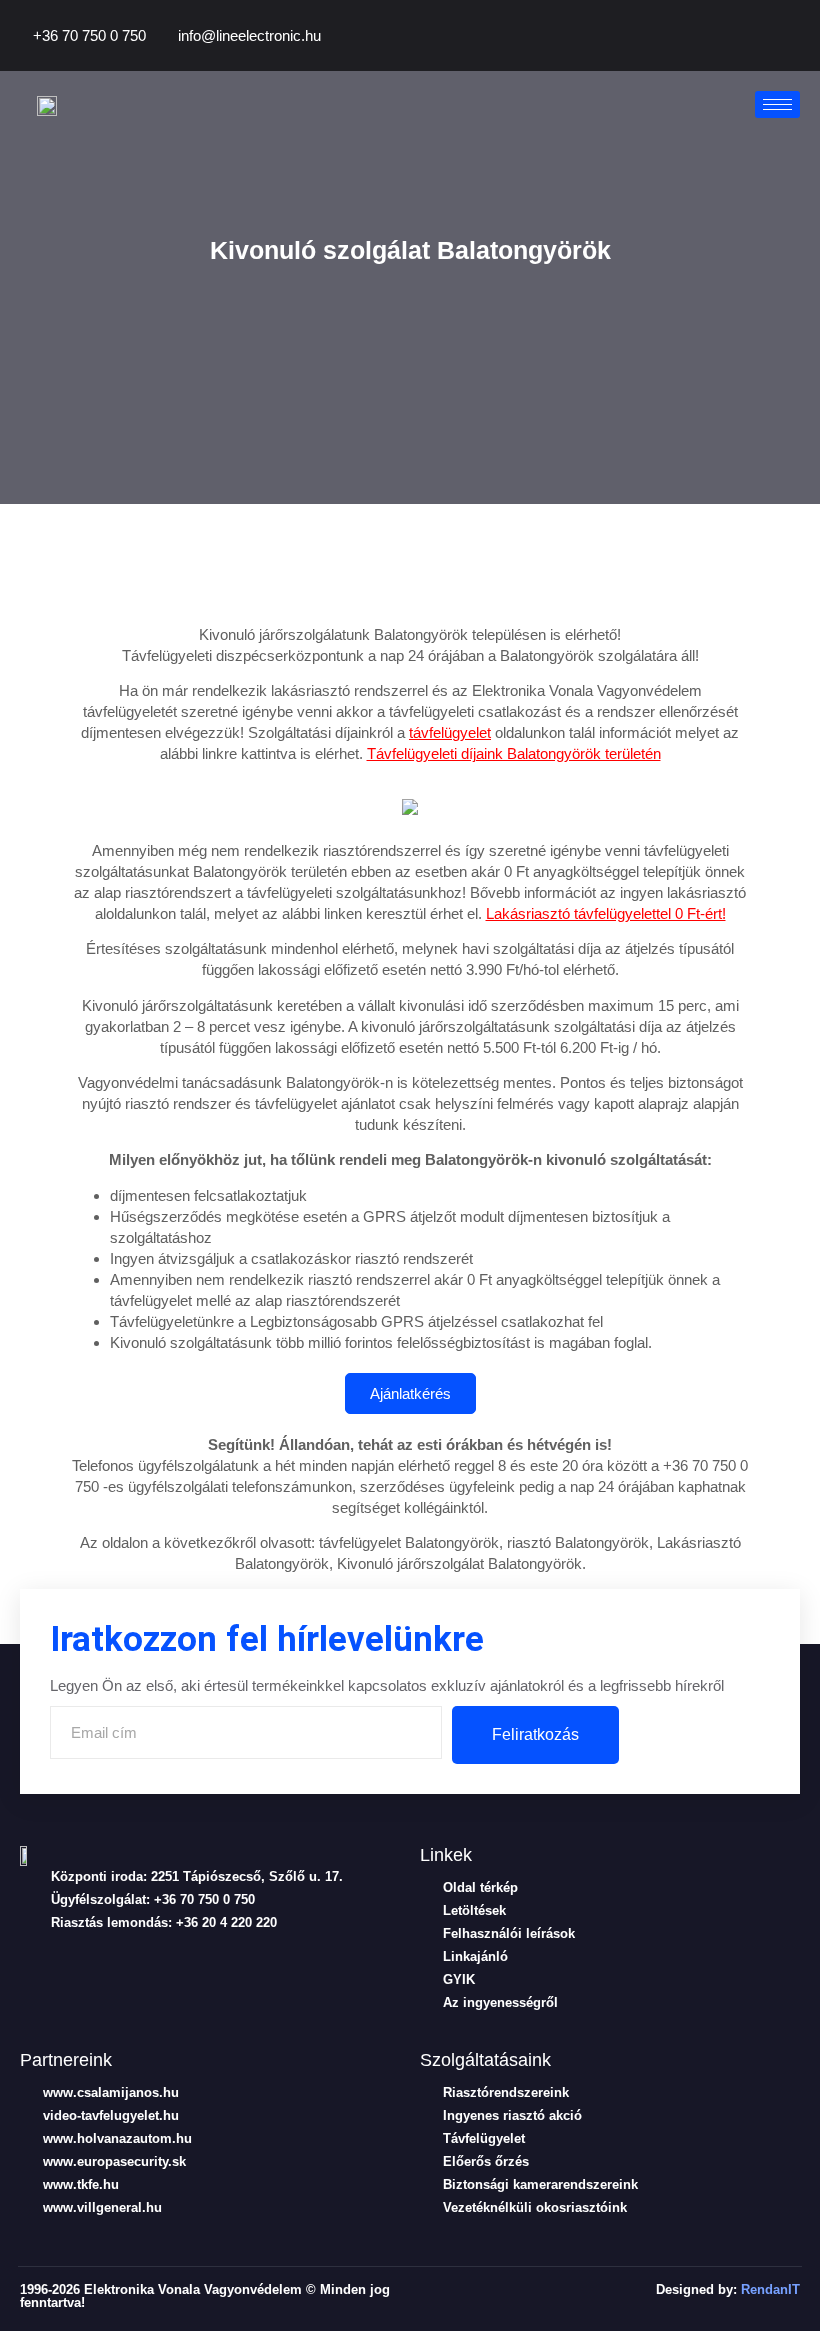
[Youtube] (769, 39)
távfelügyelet (450, 732)
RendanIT (770, 2289)
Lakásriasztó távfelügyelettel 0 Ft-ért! (606, 913)
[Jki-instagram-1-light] (185, 1963)
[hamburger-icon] (777, 104)
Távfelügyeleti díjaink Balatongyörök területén (514, 753)
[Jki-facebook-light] (29, 1963)
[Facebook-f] (701, 39)
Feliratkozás (535, 1734)
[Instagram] (803, 39)
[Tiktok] (735, 39)
